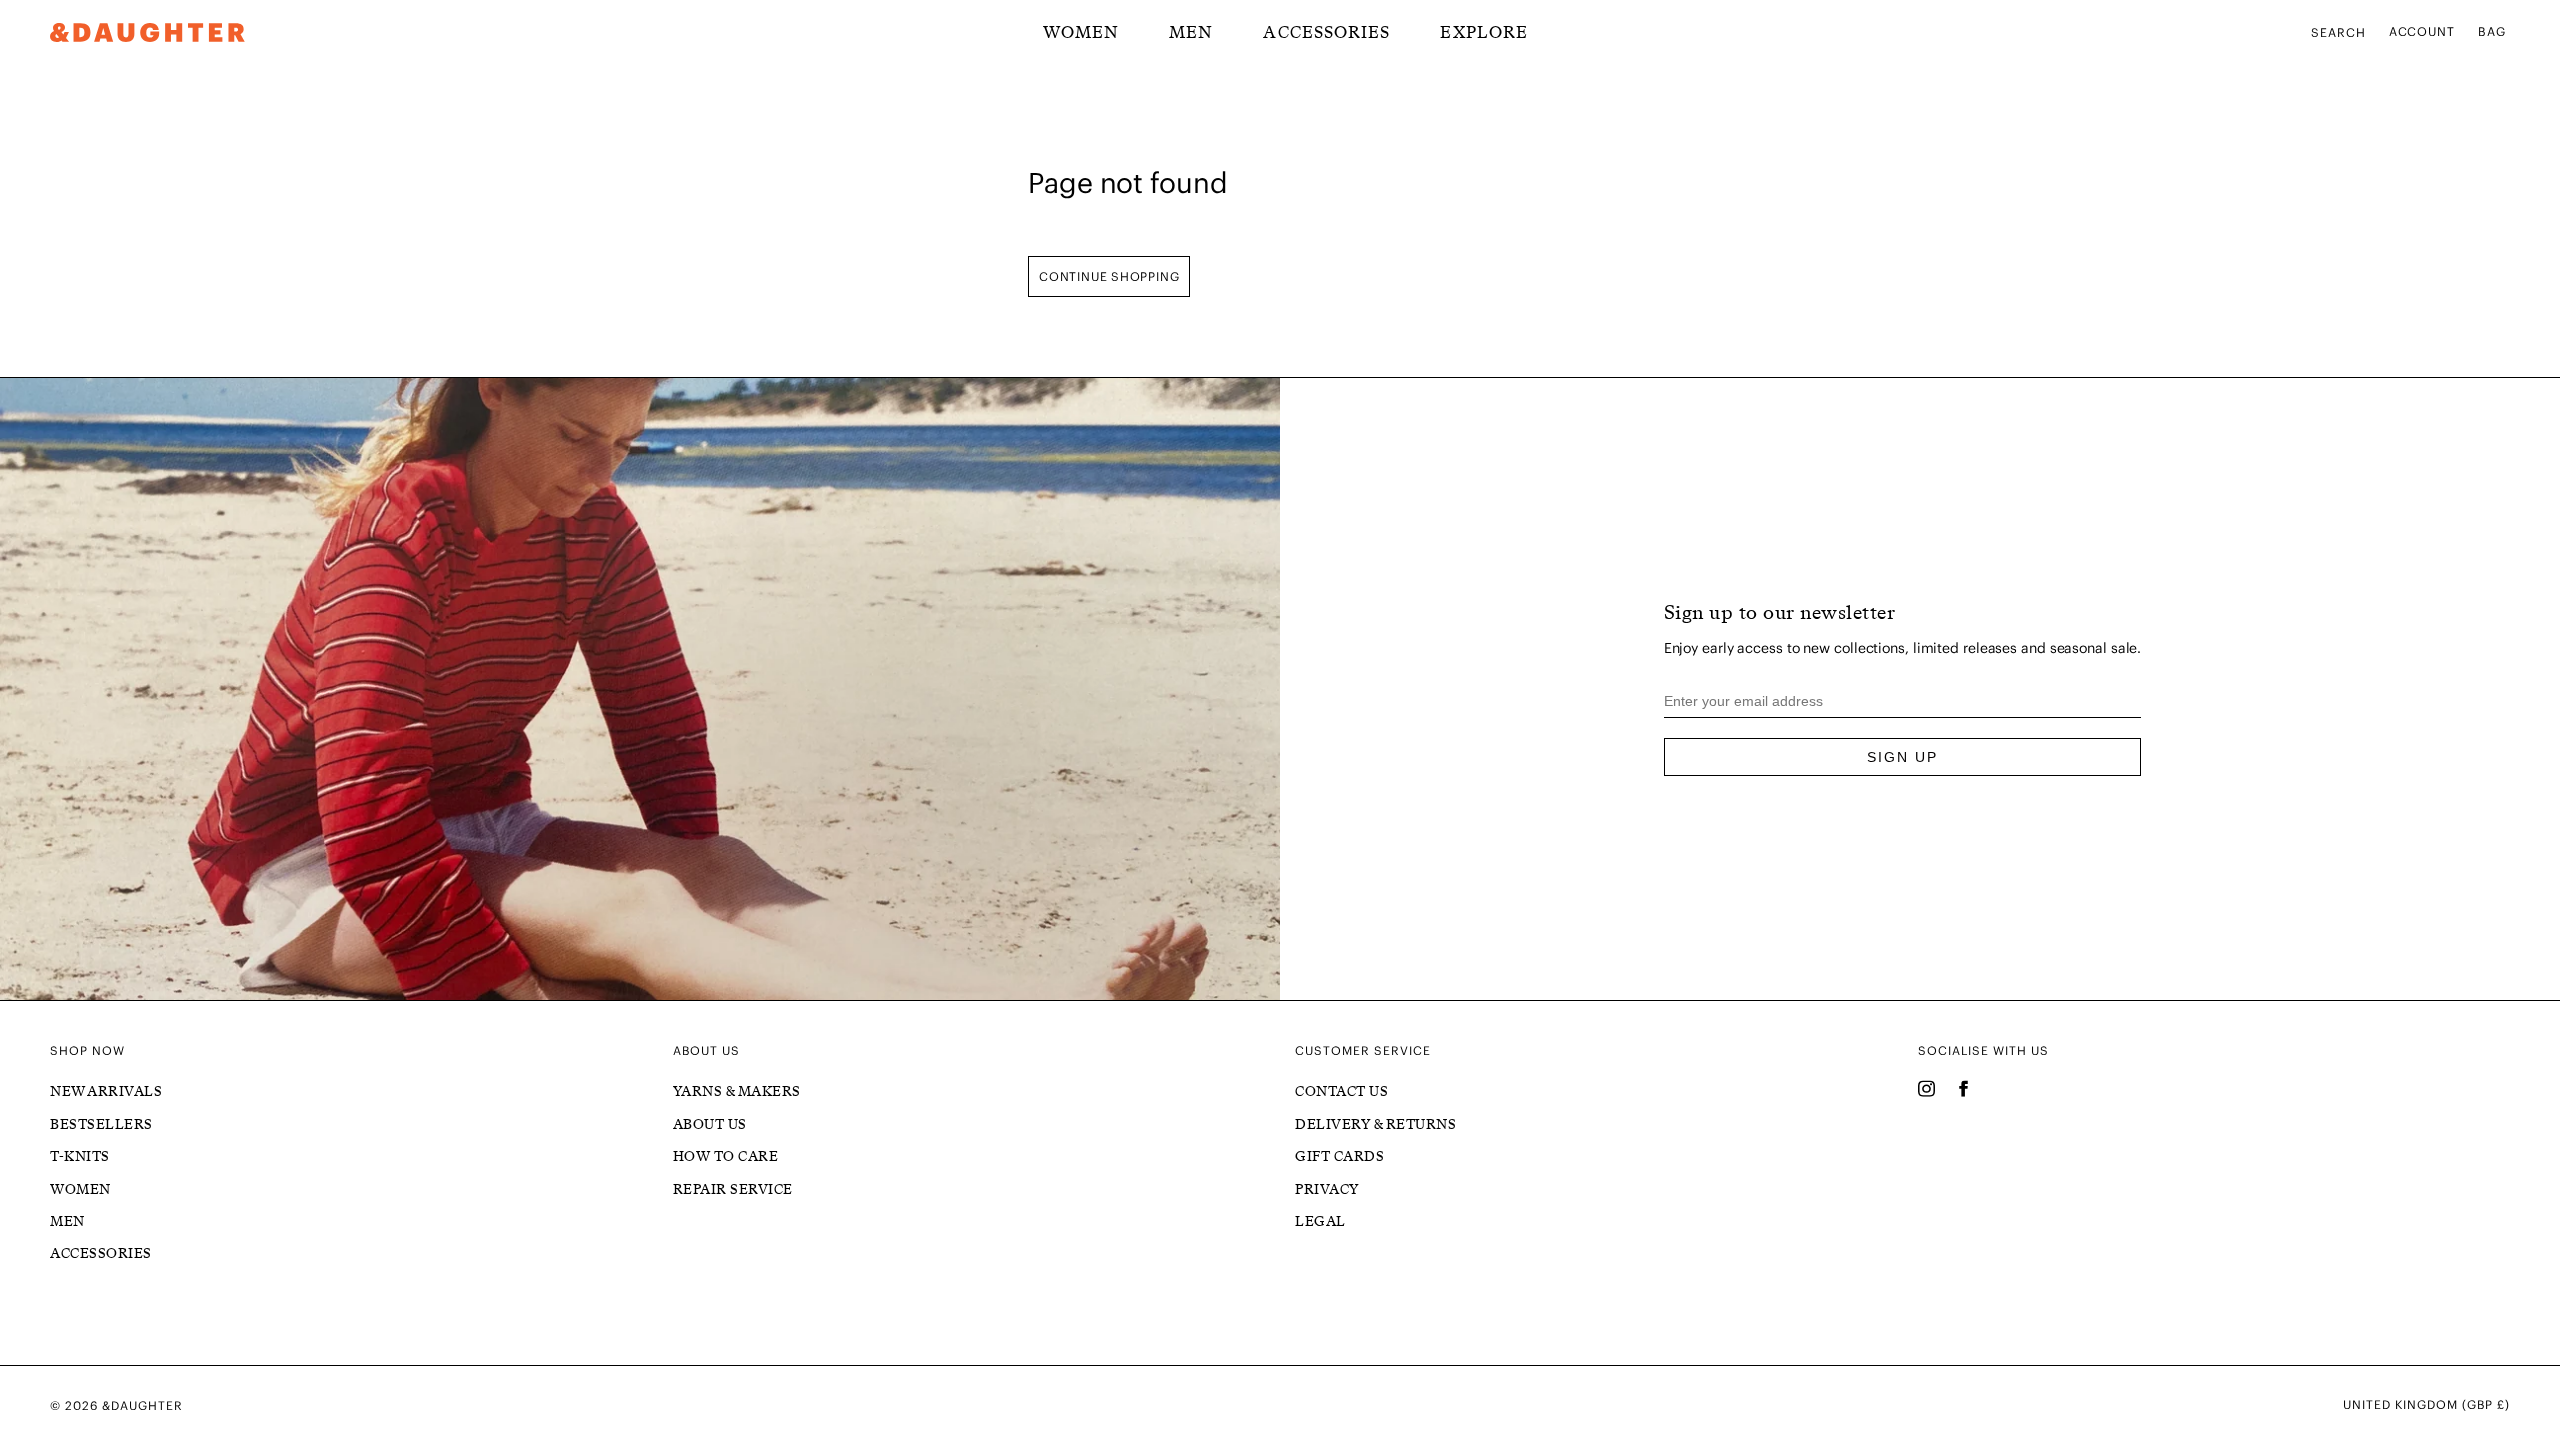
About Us (710, 1124)
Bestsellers (101, 1124)
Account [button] (2422, 31)
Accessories (1326, 32)
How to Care (726, 1156)
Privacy (1327, 1189)
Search (2338, 32)
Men (67, 1221)
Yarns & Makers (737, 1091)
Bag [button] (2492, 31)
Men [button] (1191, 32)
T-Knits (80, 1156)
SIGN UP (1902, 757)
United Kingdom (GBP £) (2426, 1405)
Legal (1320, 1221)
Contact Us (1341, 1091)
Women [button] (1081, 32)
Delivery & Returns (1375, 1124)
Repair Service (733, 1189)
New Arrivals (106, 1091)
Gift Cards (1339, 1156)
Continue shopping (1109, 276)
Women (80, 1189)
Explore (1484, 32)
